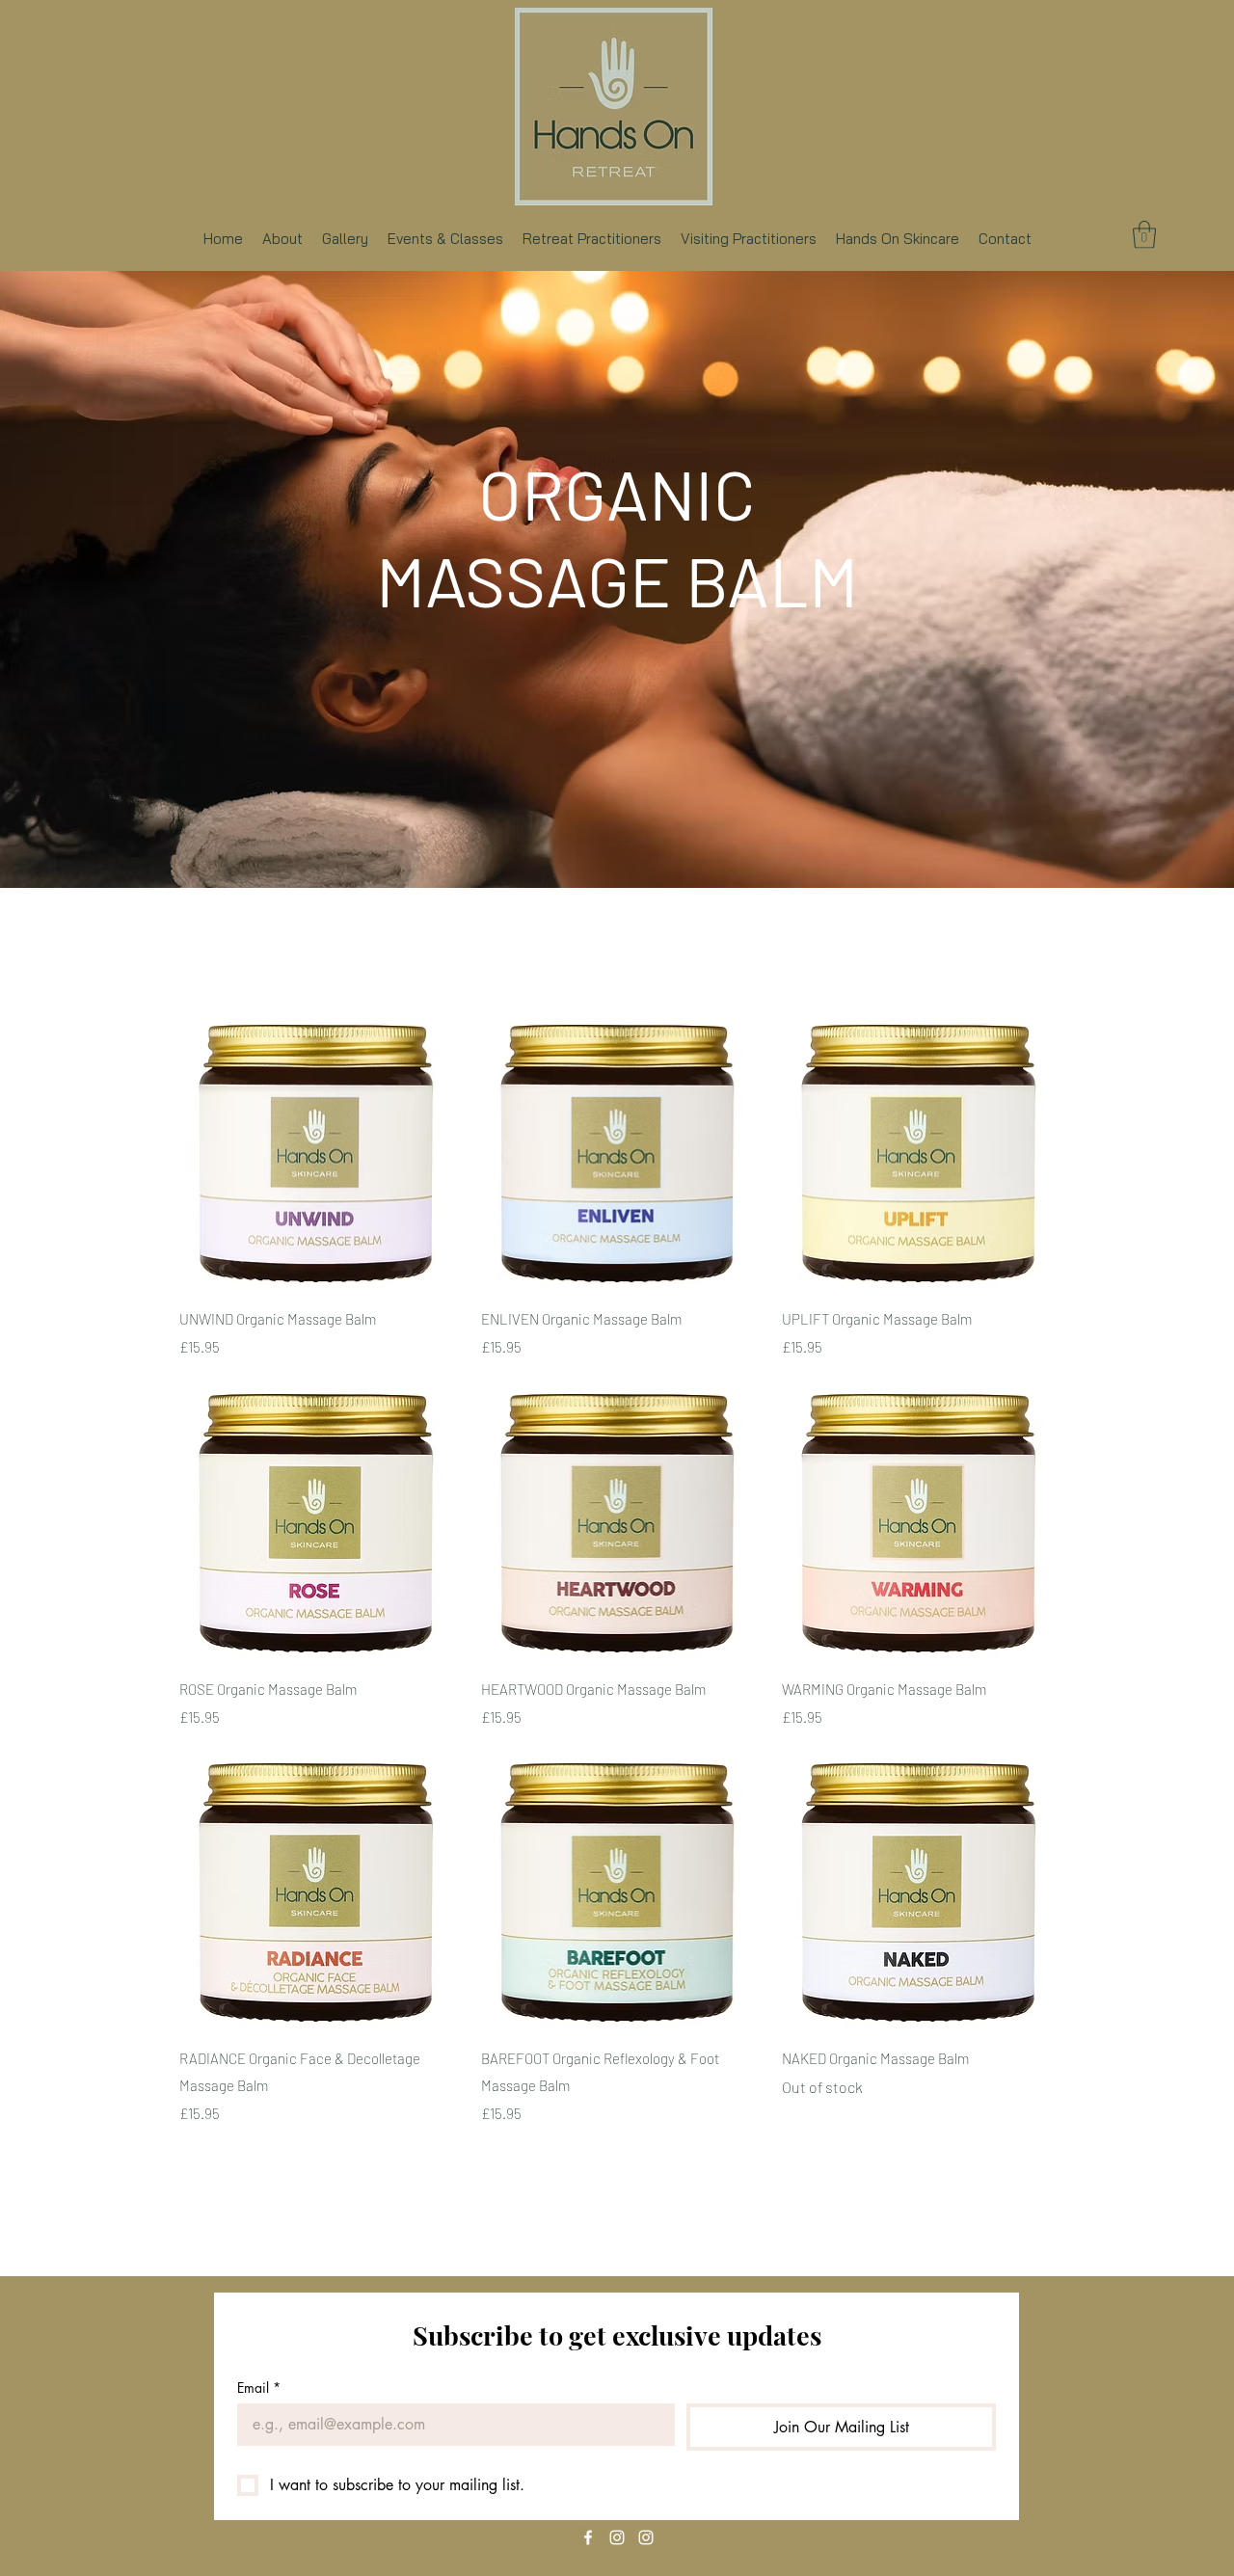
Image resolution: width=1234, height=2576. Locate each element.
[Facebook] (588, 2537)
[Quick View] (316, 1154)
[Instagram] (617, 2537)
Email (259, 2388)
